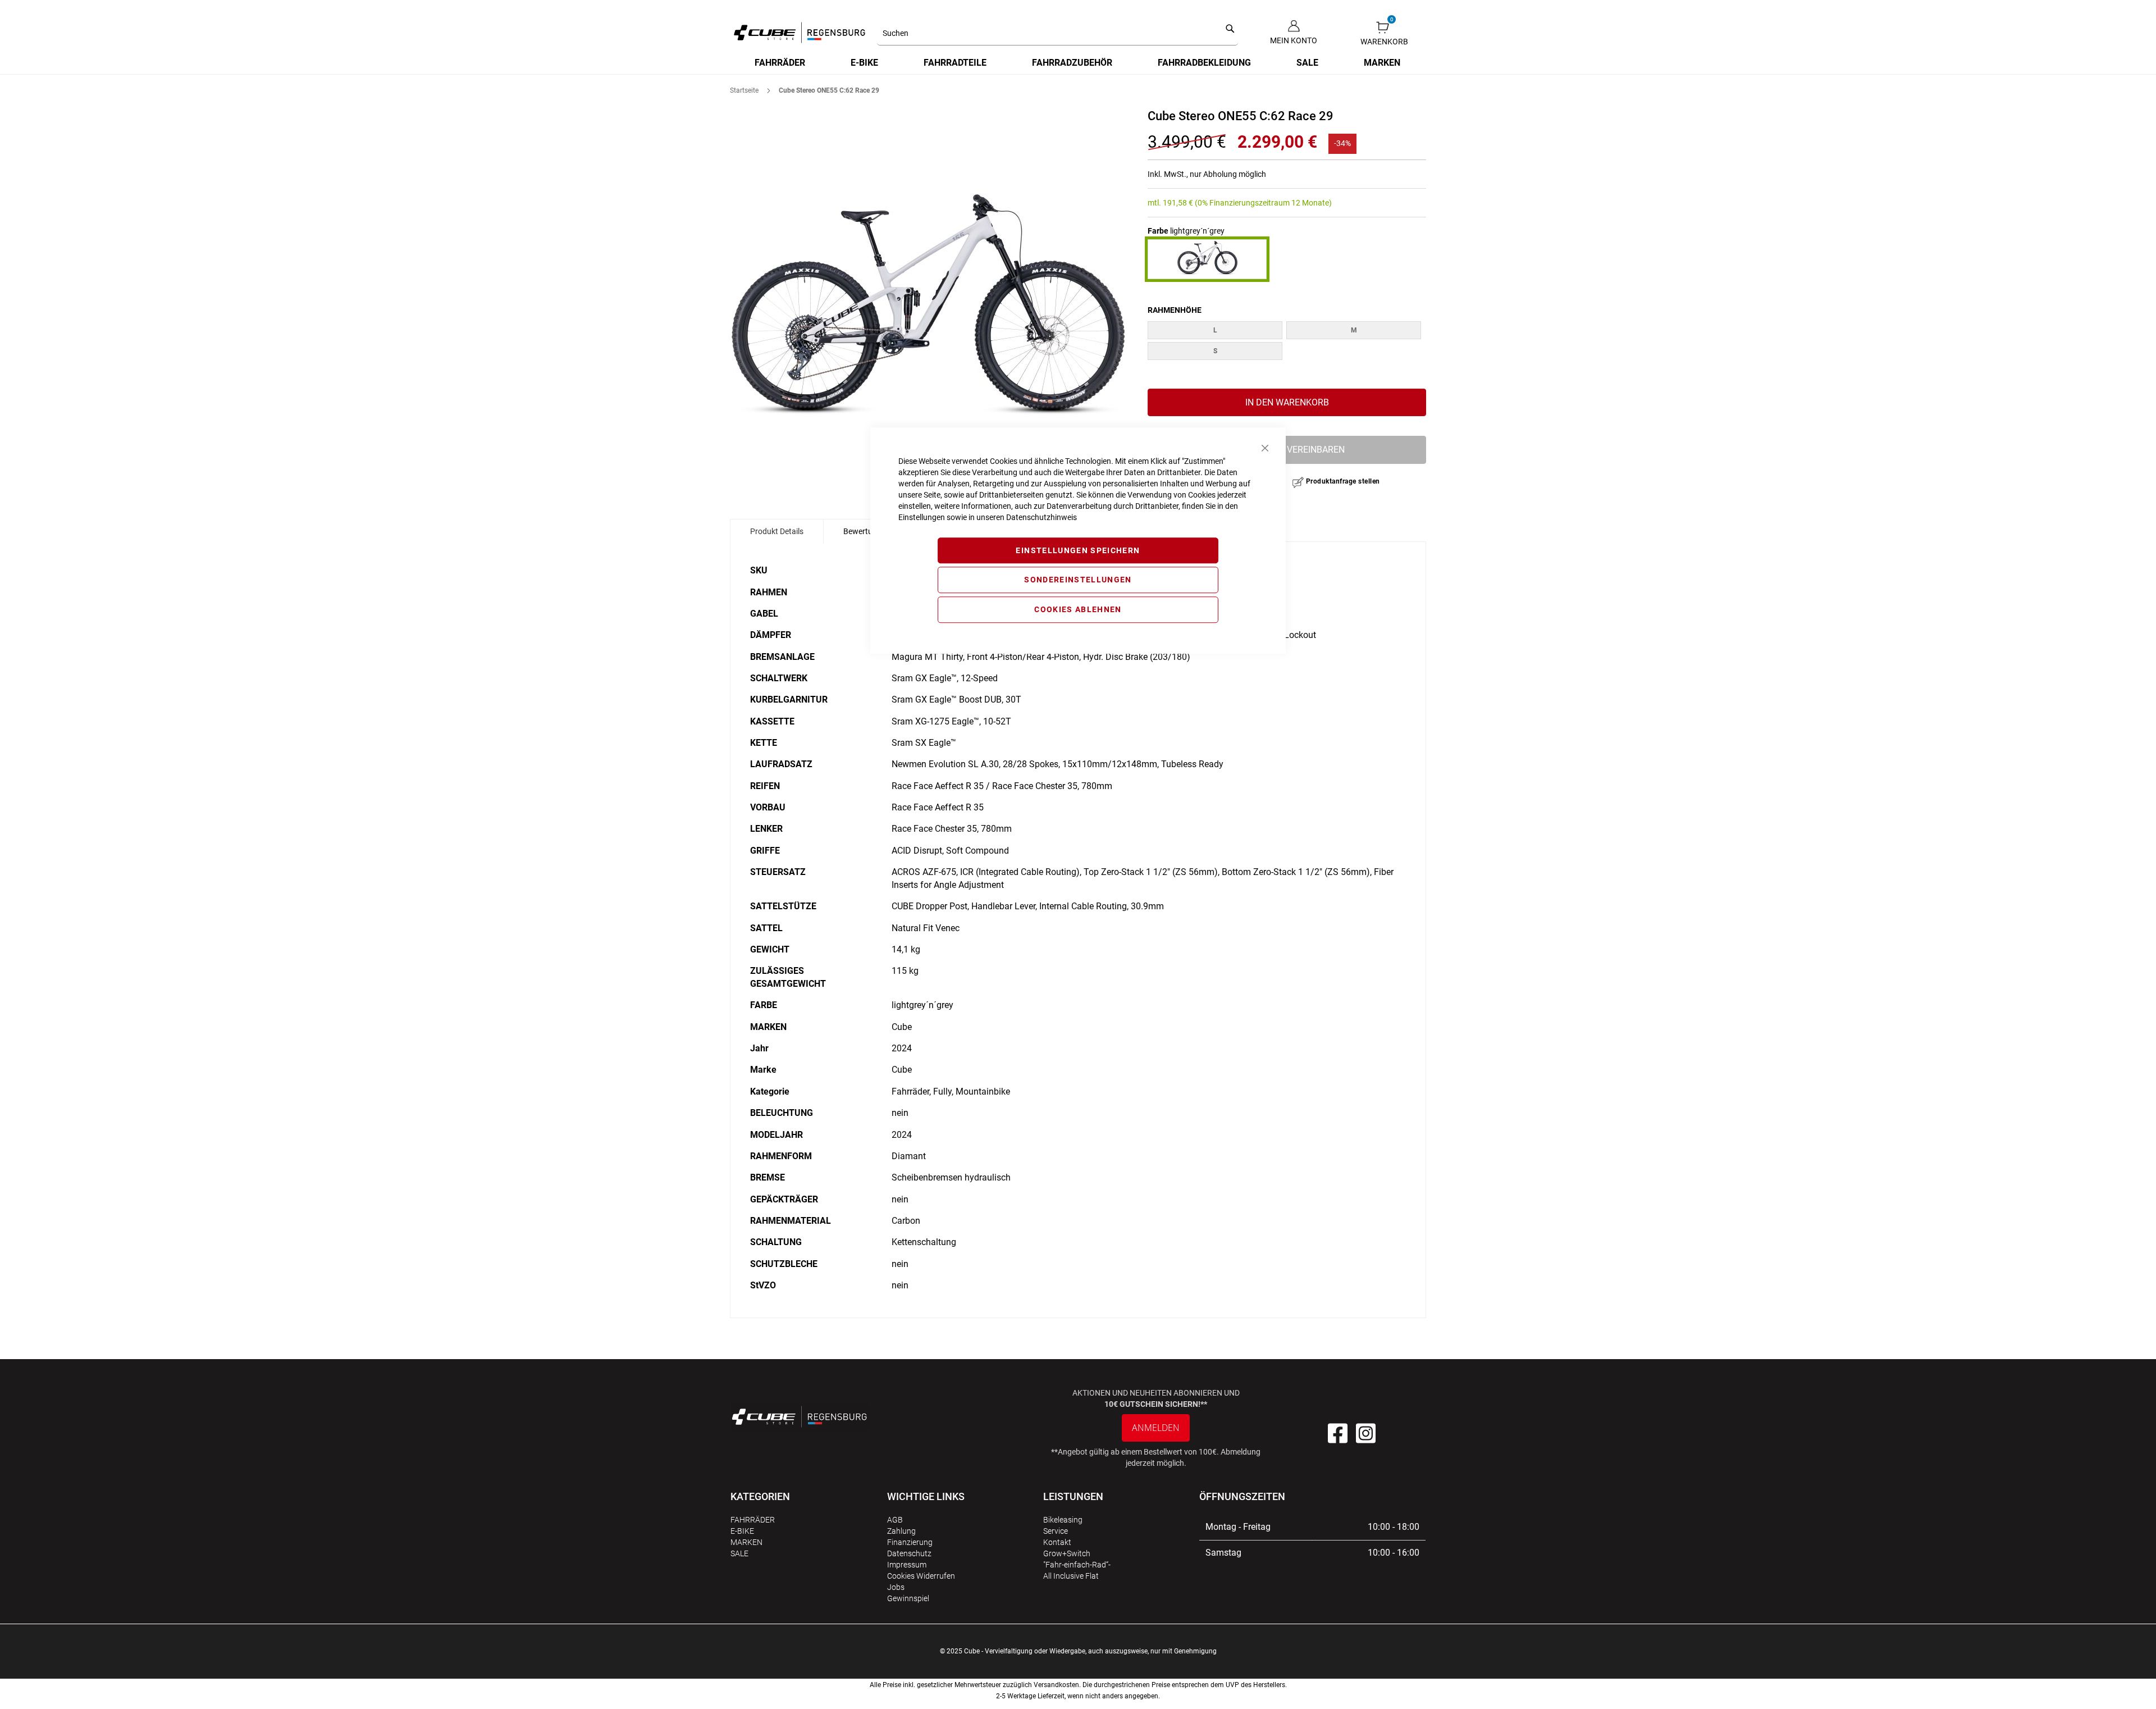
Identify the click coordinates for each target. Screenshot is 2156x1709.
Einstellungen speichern (1078, 550)
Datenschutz (909, 1553)
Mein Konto (1294, 40)
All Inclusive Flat (1071, 1576)
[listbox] (1287, 342)
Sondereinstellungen (1078, 580)
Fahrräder (753, 1520)
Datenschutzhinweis (1042, 517)
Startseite (744, 90)
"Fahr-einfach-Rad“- (1077, 1565)
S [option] (1215, 351)
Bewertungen (867, 531)
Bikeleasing (1063, 1520)
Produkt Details (777, 531)
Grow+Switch (1067, 1553)
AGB (895, 1520)
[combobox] (1058, 34)
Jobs (896, 1587)
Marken (746, 1542)
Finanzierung (910, 1542)
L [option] (1215, 330)
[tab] (777, 531)
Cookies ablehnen (1078, 609)
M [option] (1354, 330)
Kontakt (1057, 1542)
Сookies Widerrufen (921, 1576)
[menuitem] (780, 63)
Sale (739, 1553)
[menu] (1078, 63)
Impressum (907, 1565)
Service (1056, 1531)
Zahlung (901, 1531)
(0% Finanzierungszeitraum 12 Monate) (1263, 203)
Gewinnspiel (908, 1598)
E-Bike (742, 1531)
